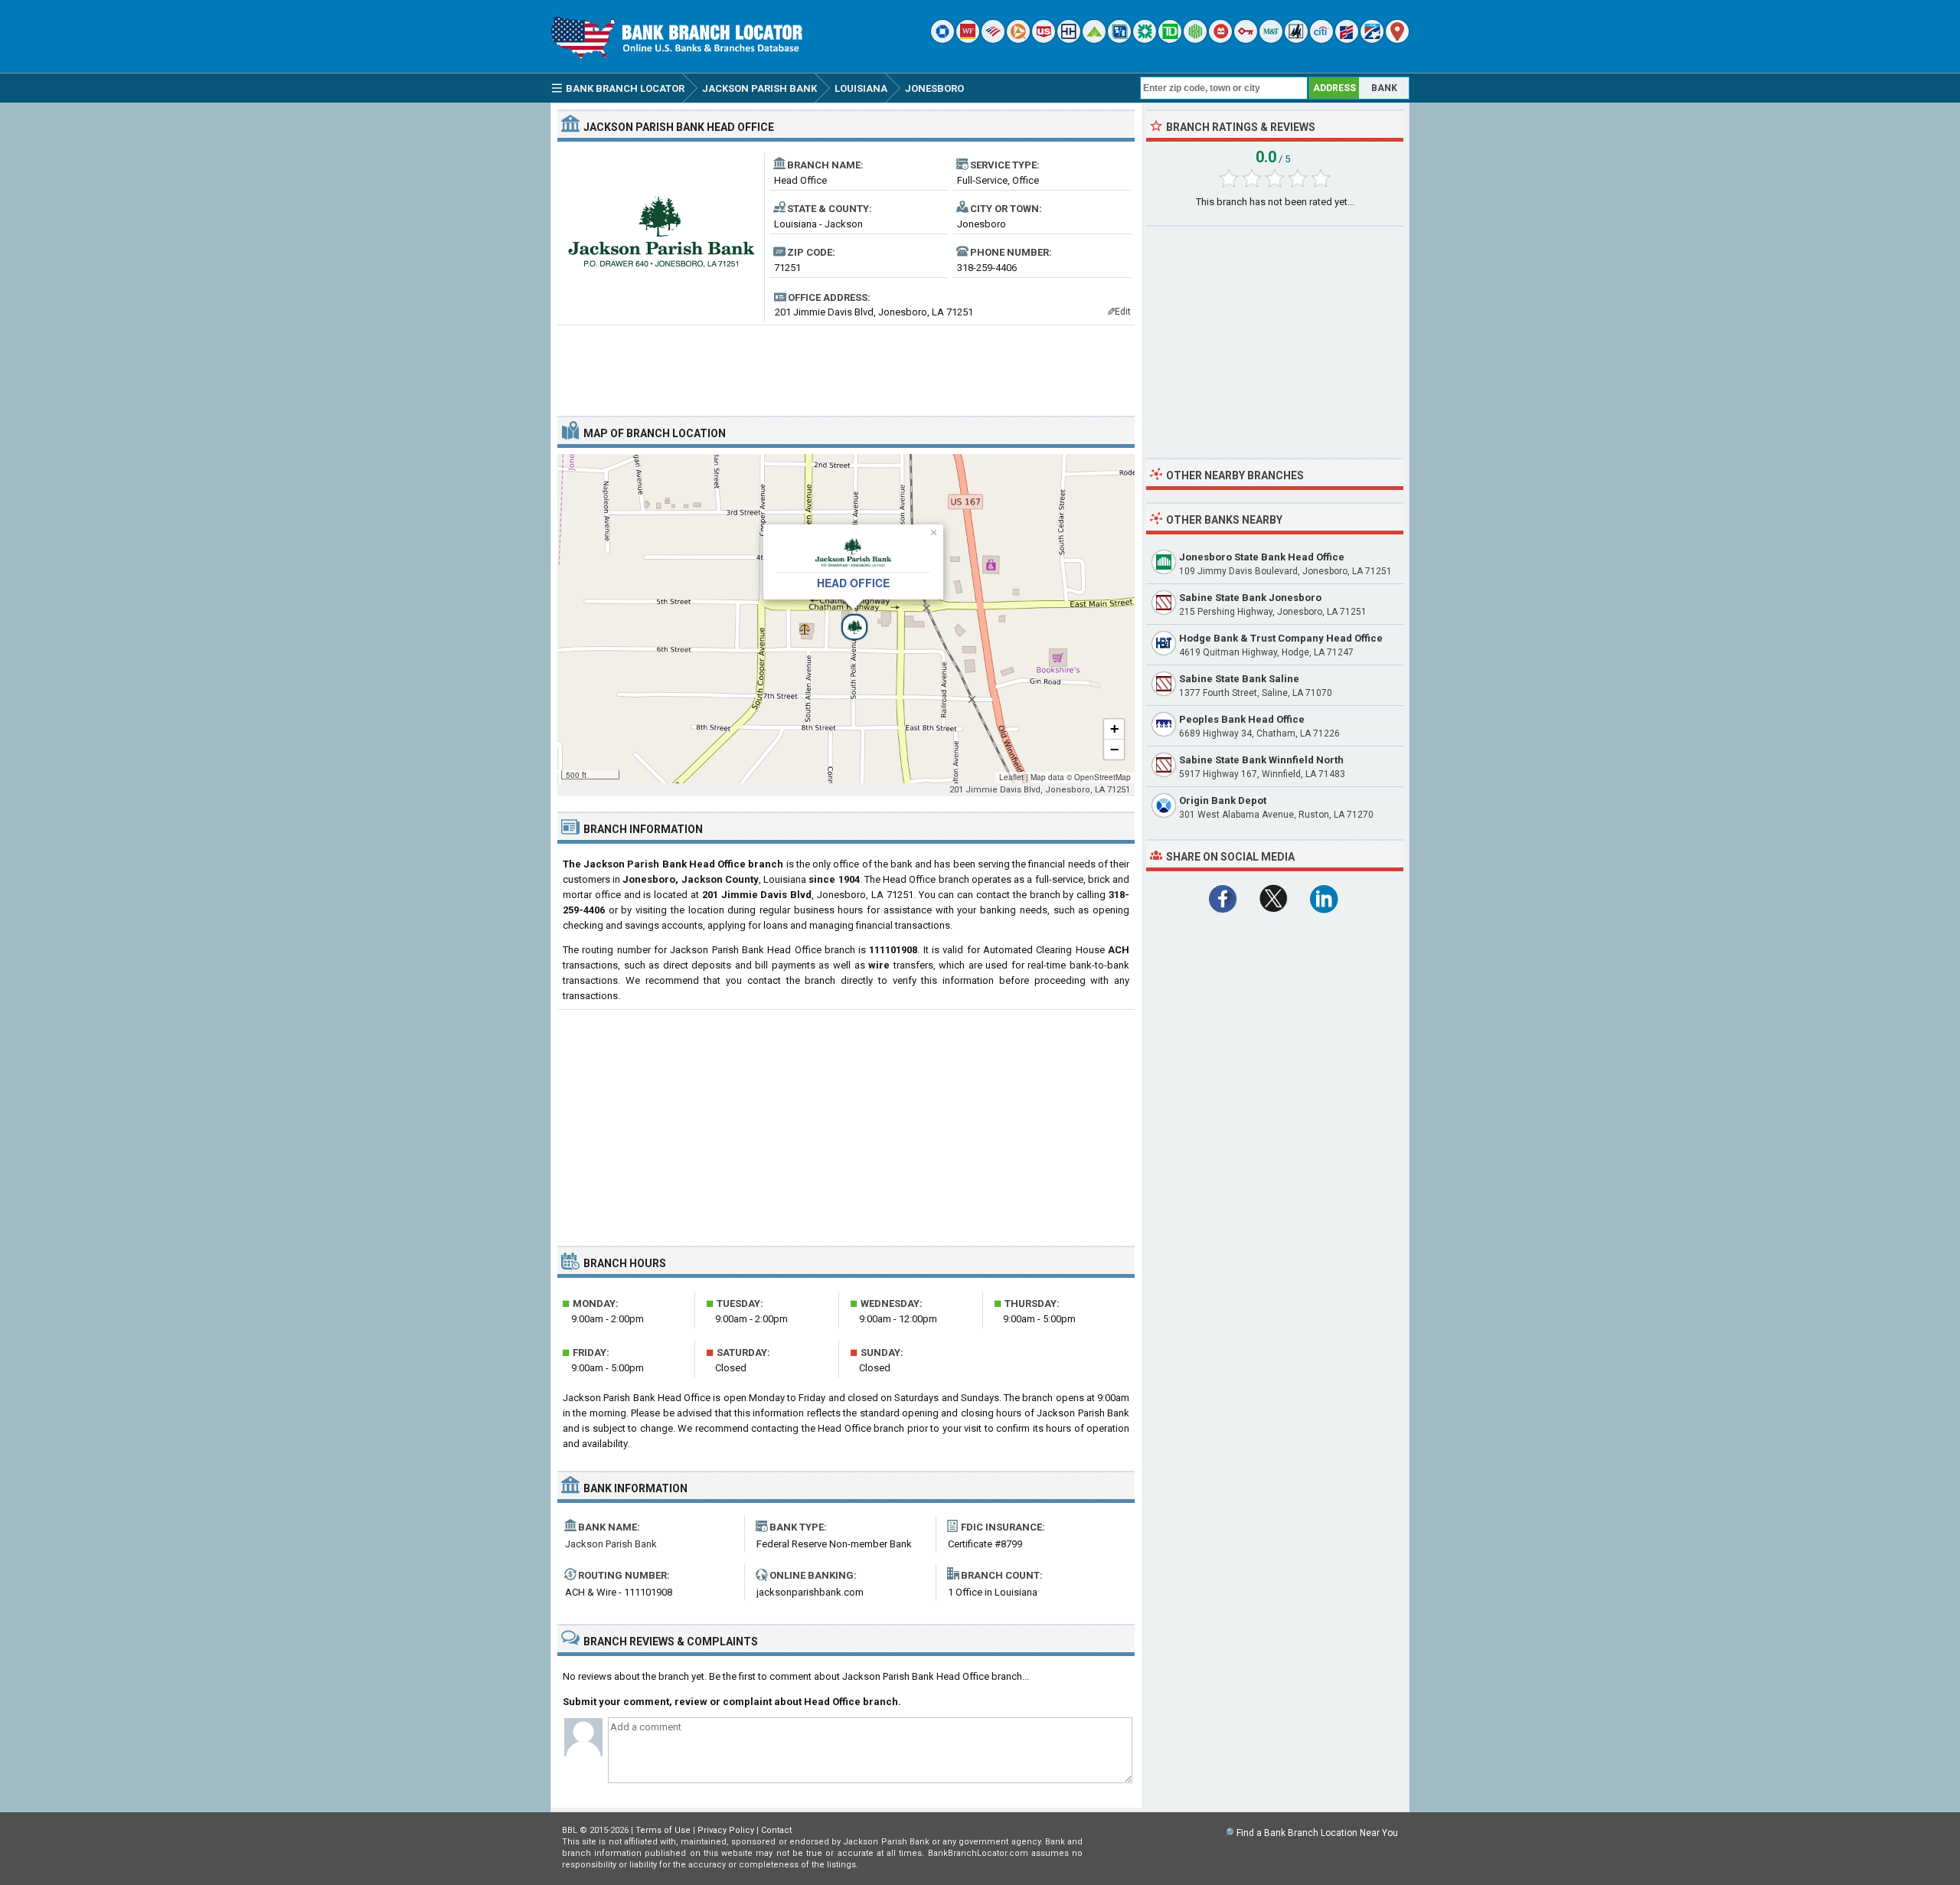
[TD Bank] (1170, 39)
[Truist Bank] (1069, 39)
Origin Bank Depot (1223, 800)
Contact (776, 1830)
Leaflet (1011, 777)
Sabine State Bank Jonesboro (1250, 598)
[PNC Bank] (1018, 39)
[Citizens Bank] (1145, 39)
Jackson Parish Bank (611, 1544)
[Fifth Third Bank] (1119, 39)
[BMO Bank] (1220, 39)
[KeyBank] (1246, 39)
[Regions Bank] (1094, 39)
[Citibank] (1321, 39)
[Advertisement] (846, 364)
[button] (846, 619)
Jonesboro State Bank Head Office (1262, 557)
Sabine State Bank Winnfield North (1261, 760)
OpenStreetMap (1102, 777)
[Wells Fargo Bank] (968, 39)
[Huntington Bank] (1195, 39)
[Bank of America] (993, 39)
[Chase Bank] (942, 39)
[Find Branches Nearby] (1397, 39)
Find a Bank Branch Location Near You (1317, 1833)
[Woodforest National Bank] (1296, 39)
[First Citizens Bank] (1347, 39)
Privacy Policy (726, 1830)
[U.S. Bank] (1044, 39)
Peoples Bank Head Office (1242, 719)
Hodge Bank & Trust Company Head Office (1281, 638)
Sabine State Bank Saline (1239, 679)
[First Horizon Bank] (1372, 39)
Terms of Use (663, 1830)
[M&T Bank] (1271, 39)
